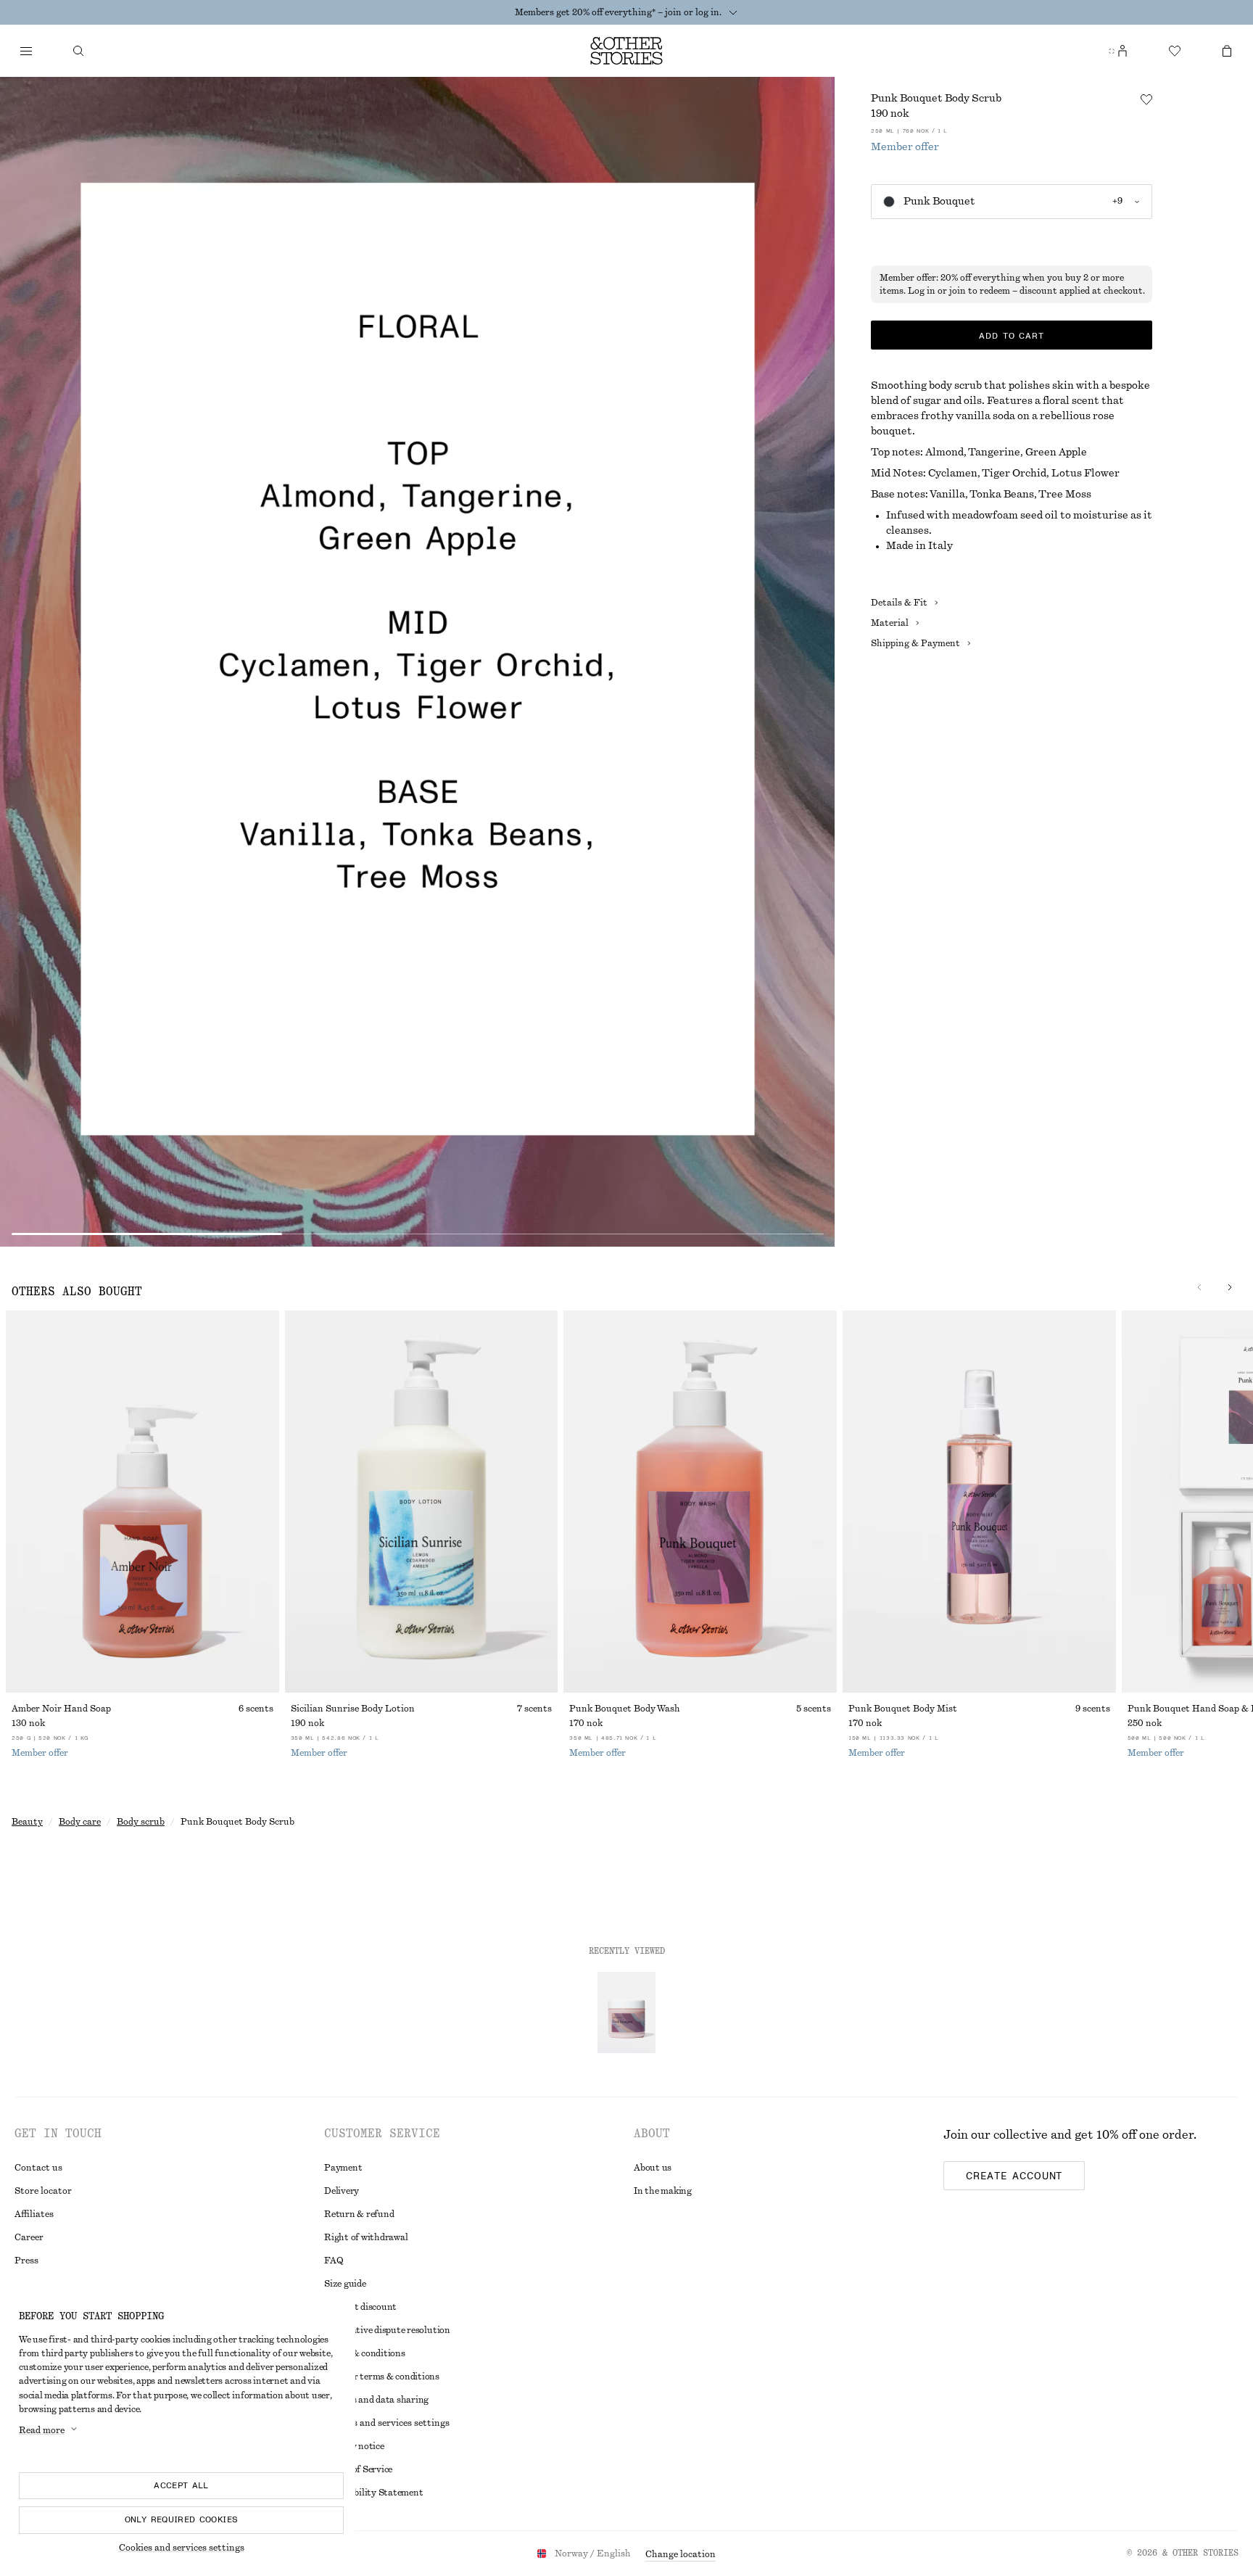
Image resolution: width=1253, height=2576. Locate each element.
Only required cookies (182, 2519)
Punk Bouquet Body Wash (625, 1709)
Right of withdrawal (366, 2237)
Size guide (345, 2284)
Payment (343, 2168)
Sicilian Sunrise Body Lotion (353, 1709)
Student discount (360, 2307)
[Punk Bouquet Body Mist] (979, 1502)
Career (29, 2237)
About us (653, 2168)
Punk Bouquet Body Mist (903, 1709)
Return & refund (359, 2214)
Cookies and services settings (182, 2548)
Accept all (181, 2485)
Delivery (342, 2191)
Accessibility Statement (373, 2493)
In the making (663, 2191)
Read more (42, 2430)
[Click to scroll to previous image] (1199, 1287)
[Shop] (26, 51)
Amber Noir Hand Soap (61, 1709)
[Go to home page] (626, 51)
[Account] (1122, 51)
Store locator (43, 2191)
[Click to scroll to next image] (1230, 1287)
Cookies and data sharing (376, 2400)
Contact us (38, 2168)
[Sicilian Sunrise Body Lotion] (422, 1502)
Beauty (27, 1822)
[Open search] (78, 51)
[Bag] (1227, 51)
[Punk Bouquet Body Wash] (700, 1502)
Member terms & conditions (382, 2377)
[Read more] (733, 12)
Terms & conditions (365, 2353)
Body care (80, 1822)
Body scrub (141, 1822)
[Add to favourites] (1146, 99)
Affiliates (34, 2214)
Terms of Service (358, 2469)
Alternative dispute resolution (387, 2330)
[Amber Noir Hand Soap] (142, 1502)
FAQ (334, 2261)
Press (26, 2261)
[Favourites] (1175, 51)
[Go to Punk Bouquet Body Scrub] (626, 2012)
